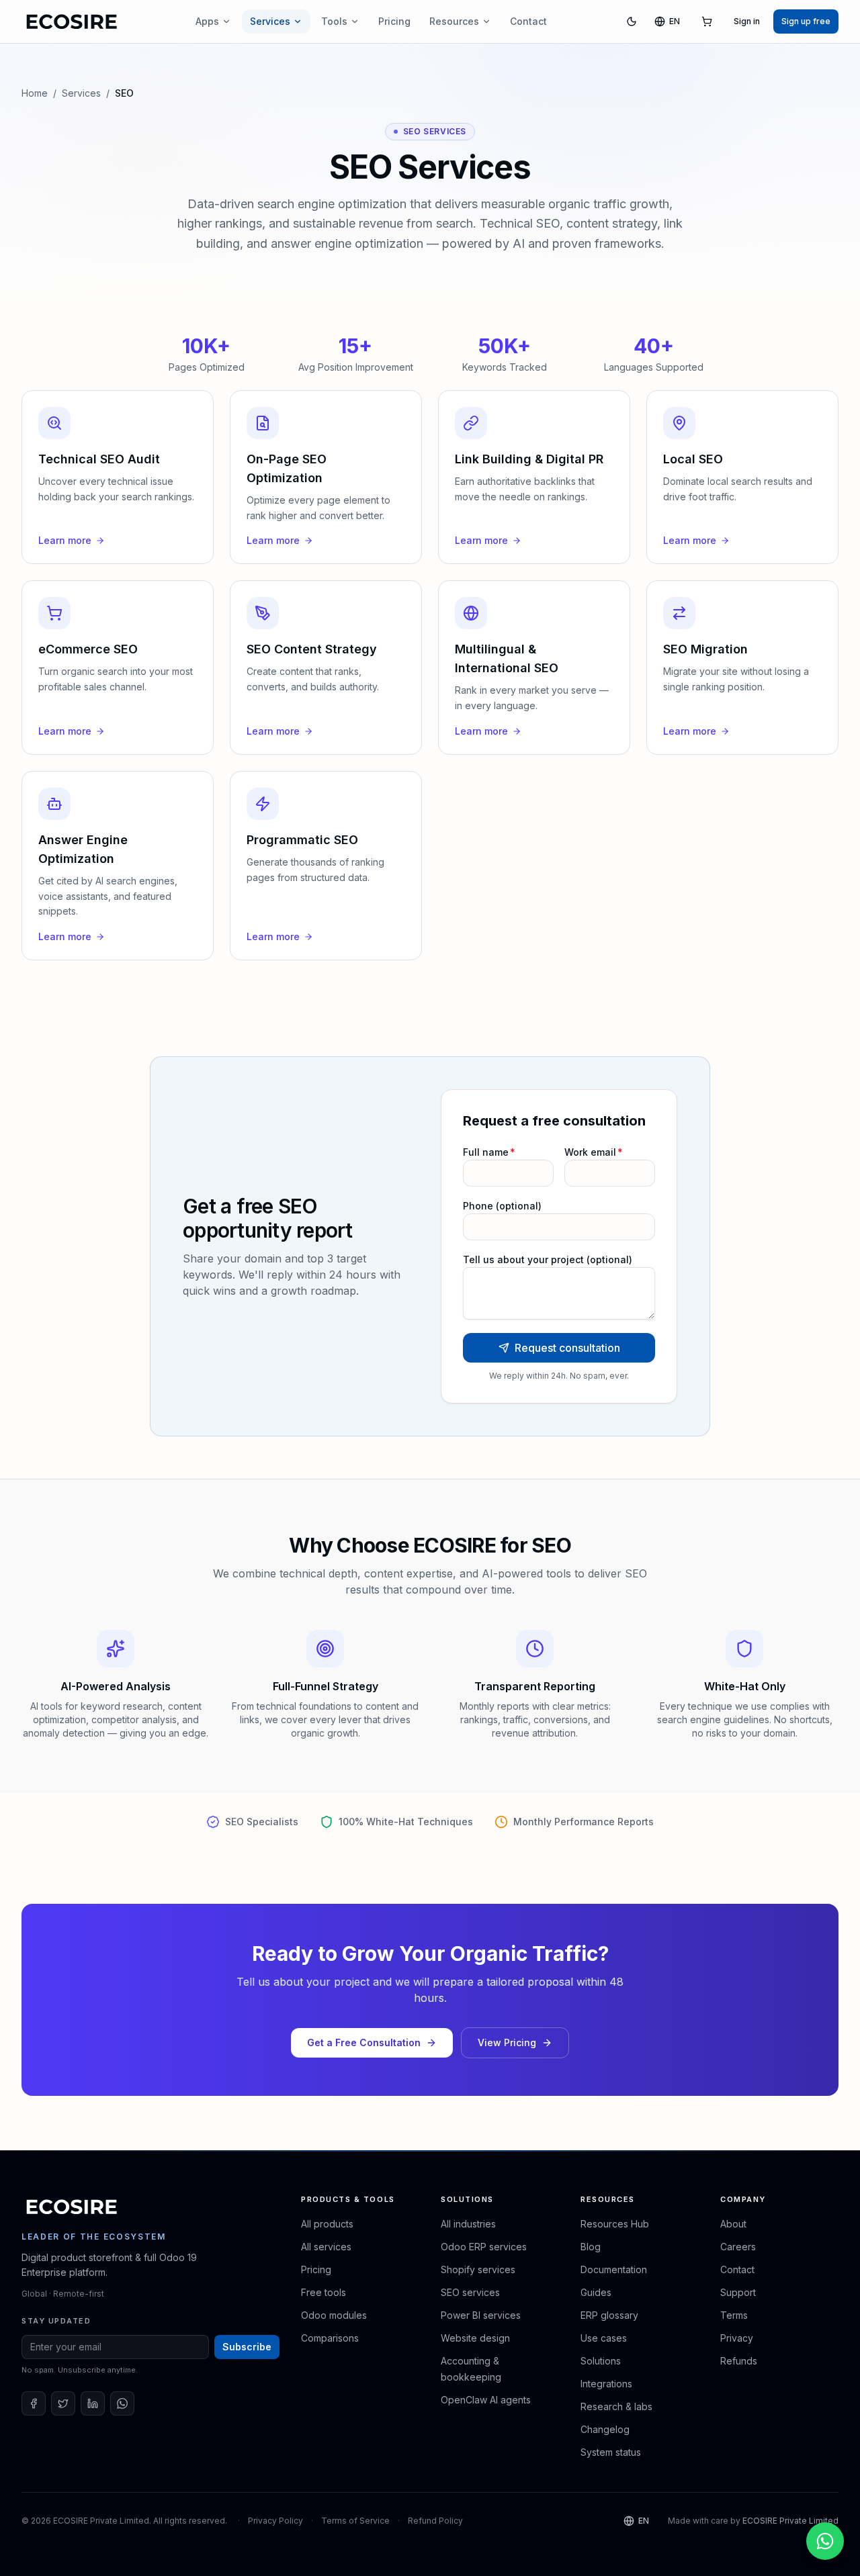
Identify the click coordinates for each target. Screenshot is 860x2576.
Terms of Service (355, 2521)
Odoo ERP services (484, 2247)
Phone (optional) (502, 1206)
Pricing (394, 21)
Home (35, 93)
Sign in (747, 21)
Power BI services (481, 2315)
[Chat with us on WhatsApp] (825, 2541)
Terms (734, 2315)
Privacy (737, 2338)
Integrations (606, 2384)
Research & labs (616, 2406)
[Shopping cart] (707, 21)
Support (738, 2292)
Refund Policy (435, 2521)
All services (326, 2247)
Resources (454, 21)
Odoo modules (334, 2315)
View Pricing (507, 2042)
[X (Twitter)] (63, 2403)
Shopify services (478, 2269)
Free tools (324, 2292)
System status (611, 2452)
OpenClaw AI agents (486, 2400)
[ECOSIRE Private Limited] (72, 2207)
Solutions (601, 2361)
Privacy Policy (275, 2521)
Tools (334, 21)
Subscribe (247, 2347)
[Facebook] (34, 2403)
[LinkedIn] (93, 2403)
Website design (475, 2338)
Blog (591, 2247)
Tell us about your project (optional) (548, 1259)
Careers (738, 2247)
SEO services (470, 2292)
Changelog (605, 2429)
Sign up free (806, 21)
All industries (468, 2224)
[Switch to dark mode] (632, 21)
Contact (528, 21)
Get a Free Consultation (364, 2042)
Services (270, 21)
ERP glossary (609, 2315)
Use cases (604, 2338)
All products (327, 2224)
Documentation (614, 2269)
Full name (489, 1152)
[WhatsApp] (122, 2403)
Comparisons (330, 2338)
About (733, 2224)
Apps (207, 21)
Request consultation (567, 1348)
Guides (596, 2292)
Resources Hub (615, 2224)
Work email (594, 1152)
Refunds (739, 2361)
